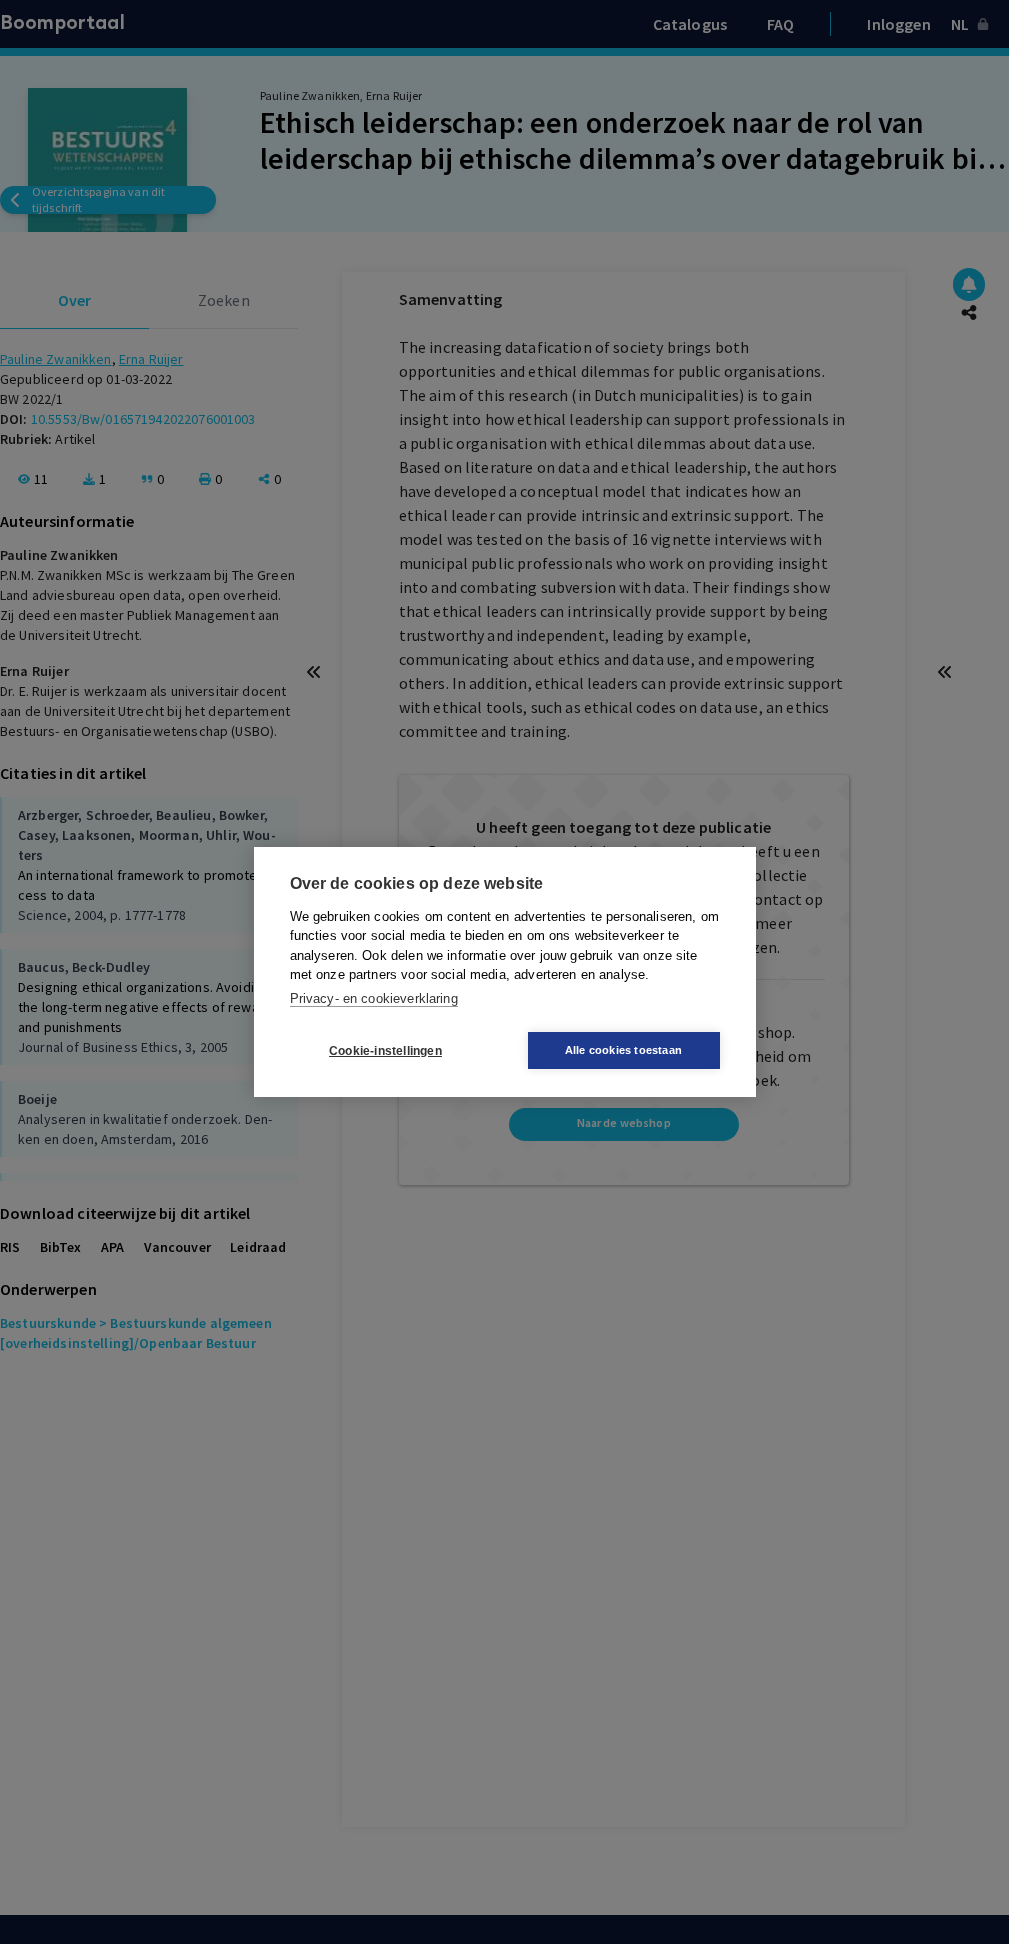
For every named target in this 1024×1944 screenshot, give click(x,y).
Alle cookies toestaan (623, 1050)
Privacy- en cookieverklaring (374, 998)
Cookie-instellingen (385, 1051)
